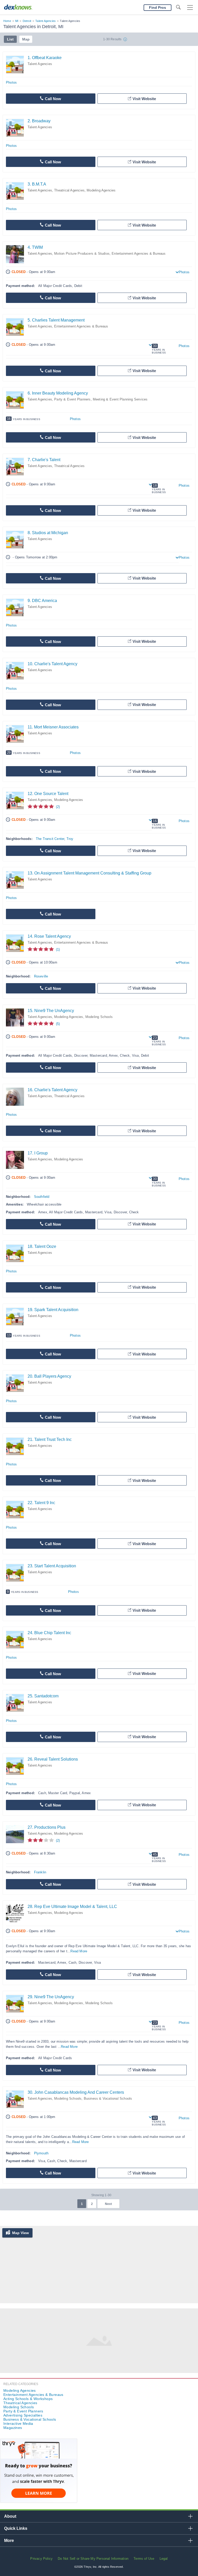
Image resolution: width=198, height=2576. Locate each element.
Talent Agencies (46, 21)
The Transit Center (50, 839)
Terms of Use (144, 2559)
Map (26, 39)
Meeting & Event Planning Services (120, 399)
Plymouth (41, 2153)
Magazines (13, 2428)
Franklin (40, 1872)
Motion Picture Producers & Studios (82, 254)
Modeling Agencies (101, 190)
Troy (70, 839)
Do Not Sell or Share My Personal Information (93, 2559)
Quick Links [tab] (16, 2528)
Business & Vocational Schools (108, 2098)
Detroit (27, 21)
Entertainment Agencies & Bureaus (139, 254)
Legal (164, 2559)
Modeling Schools (99, 1017)
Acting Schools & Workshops (28, 2399)
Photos (11, 82)
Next (108, 2204)
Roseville (41, 976)
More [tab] (9, 2541)
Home (7, 21)
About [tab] (10, 2516)
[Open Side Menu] (190, 8)
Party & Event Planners (72, 399)
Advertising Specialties (23, 2415)
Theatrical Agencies (69, 190)
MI (17, 21)
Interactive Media (18, 2423)
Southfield (42, 1197)
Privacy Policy (41, 2559)
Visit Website (144, 99)
